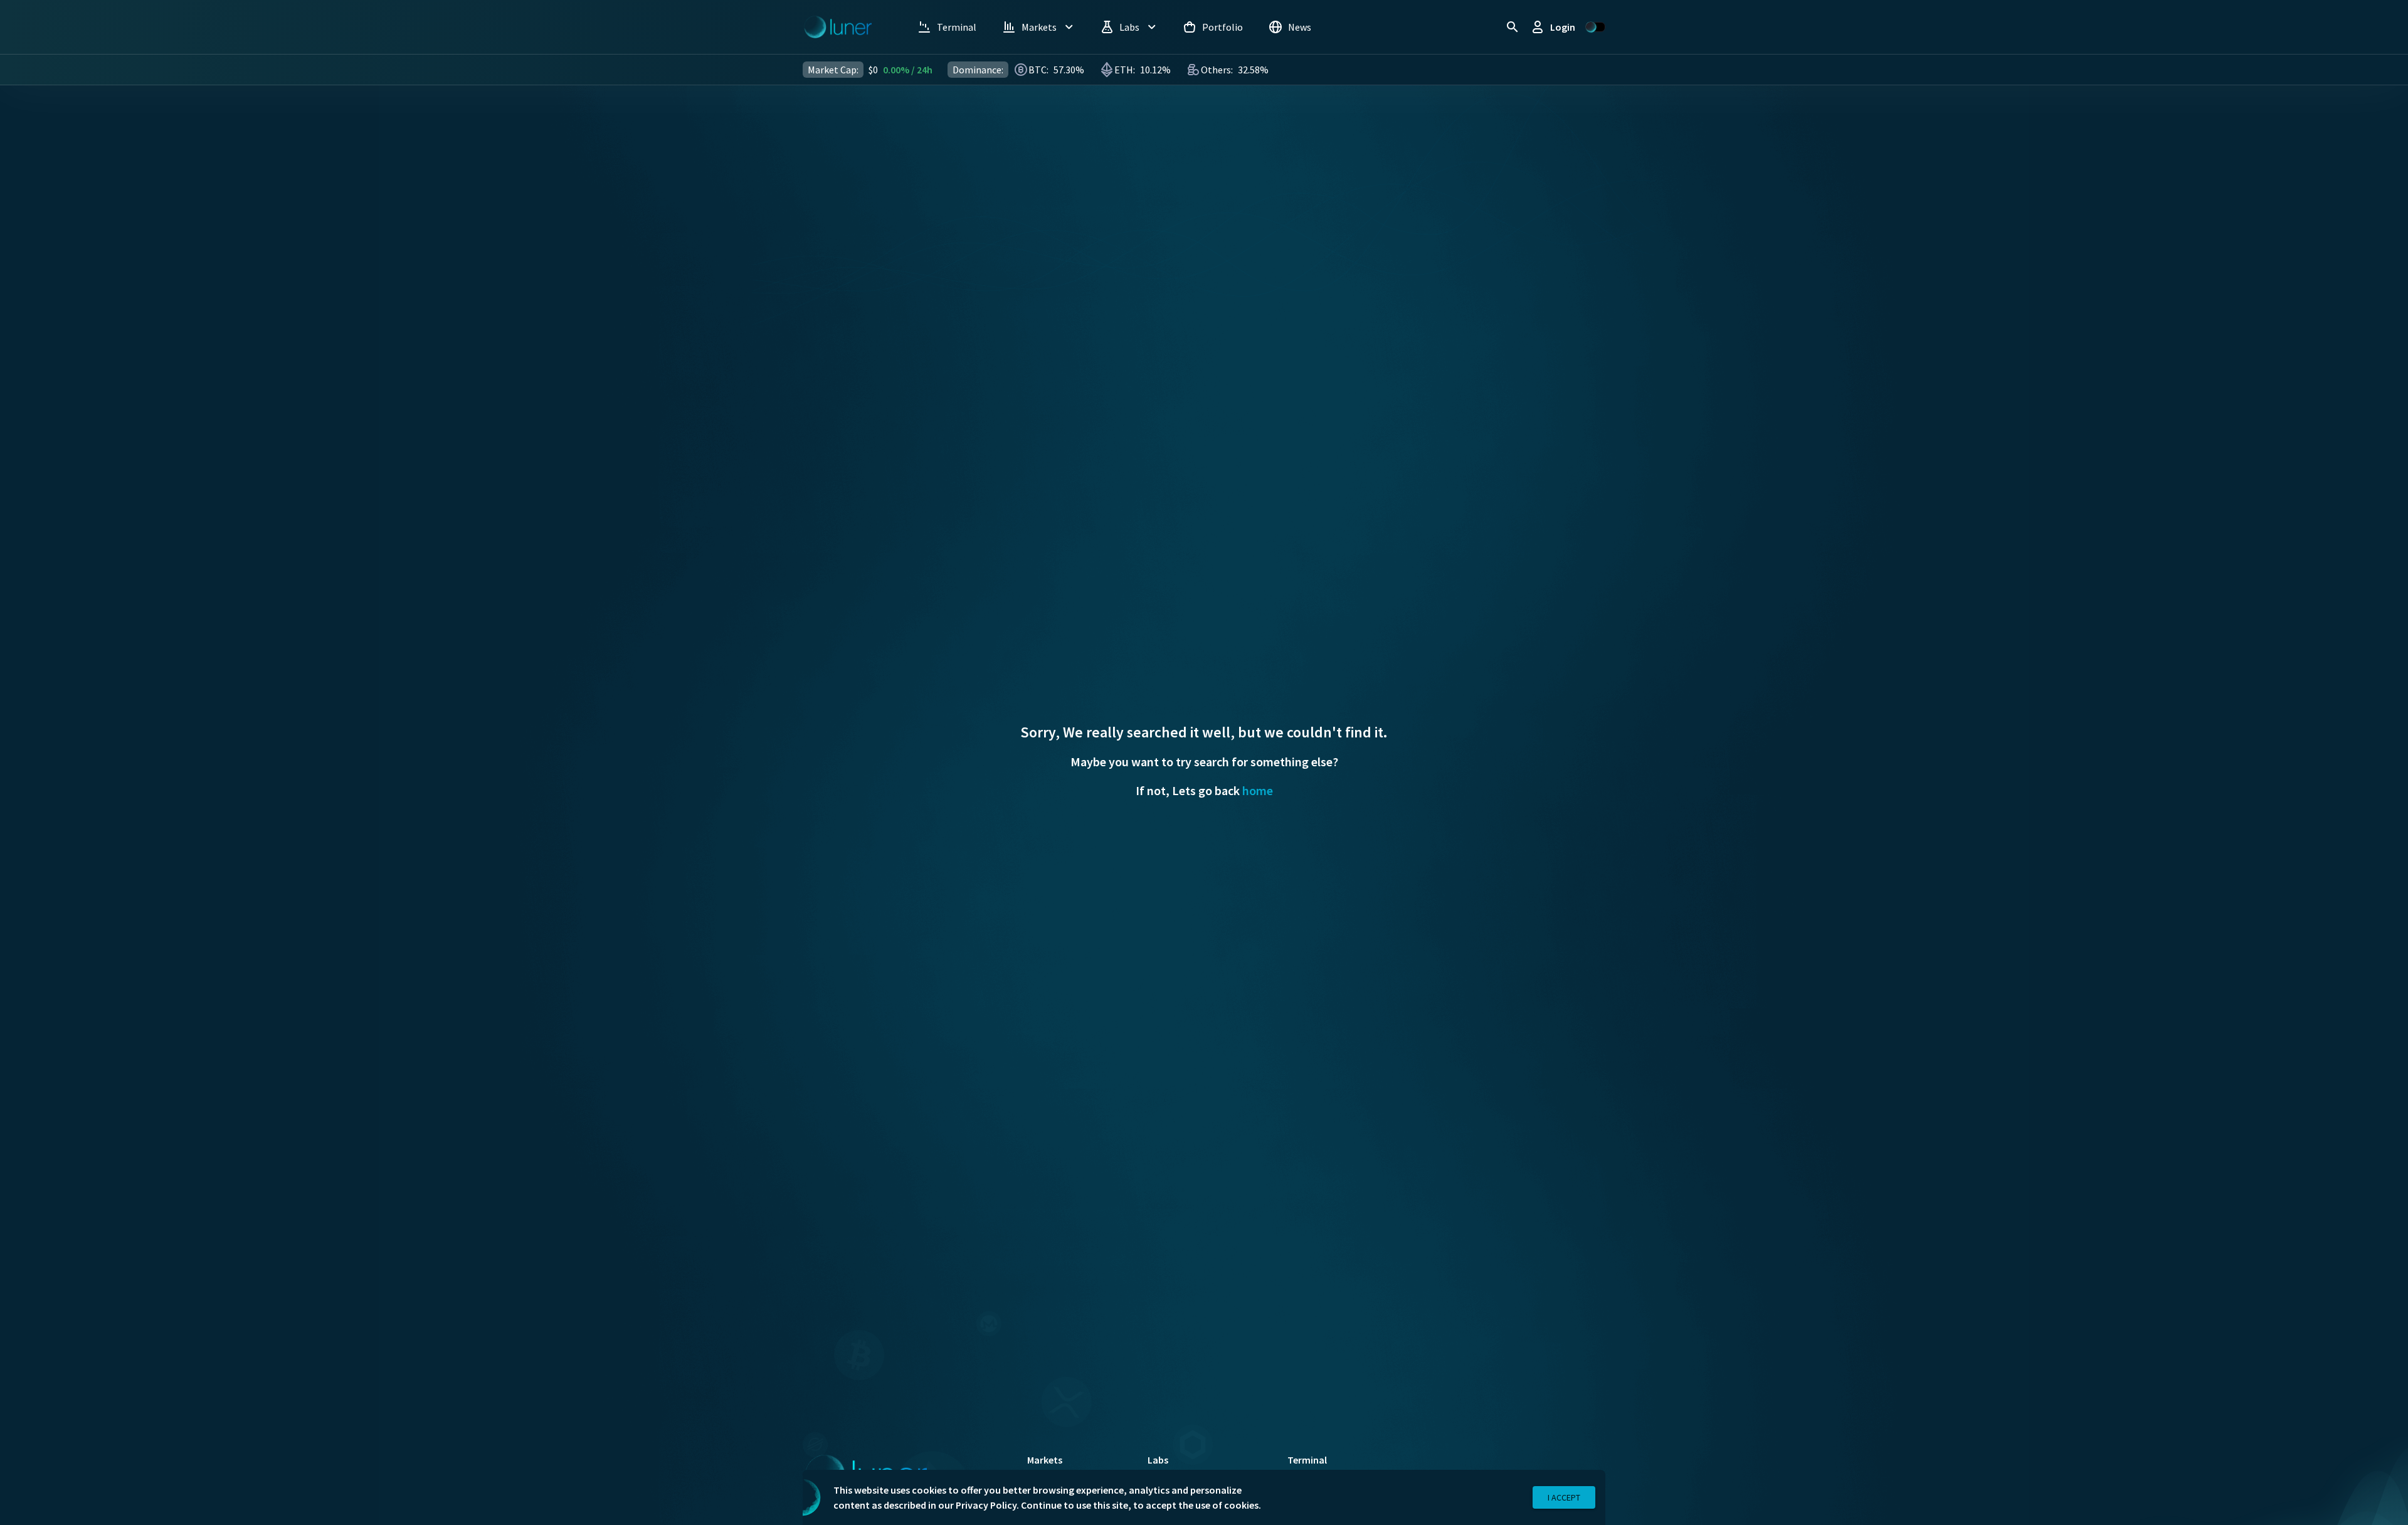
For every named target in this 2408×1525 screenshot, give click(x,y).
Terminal (1307, 1460)
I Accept (1564, 1497)
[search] (1513, 27)
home (1258, 790)
